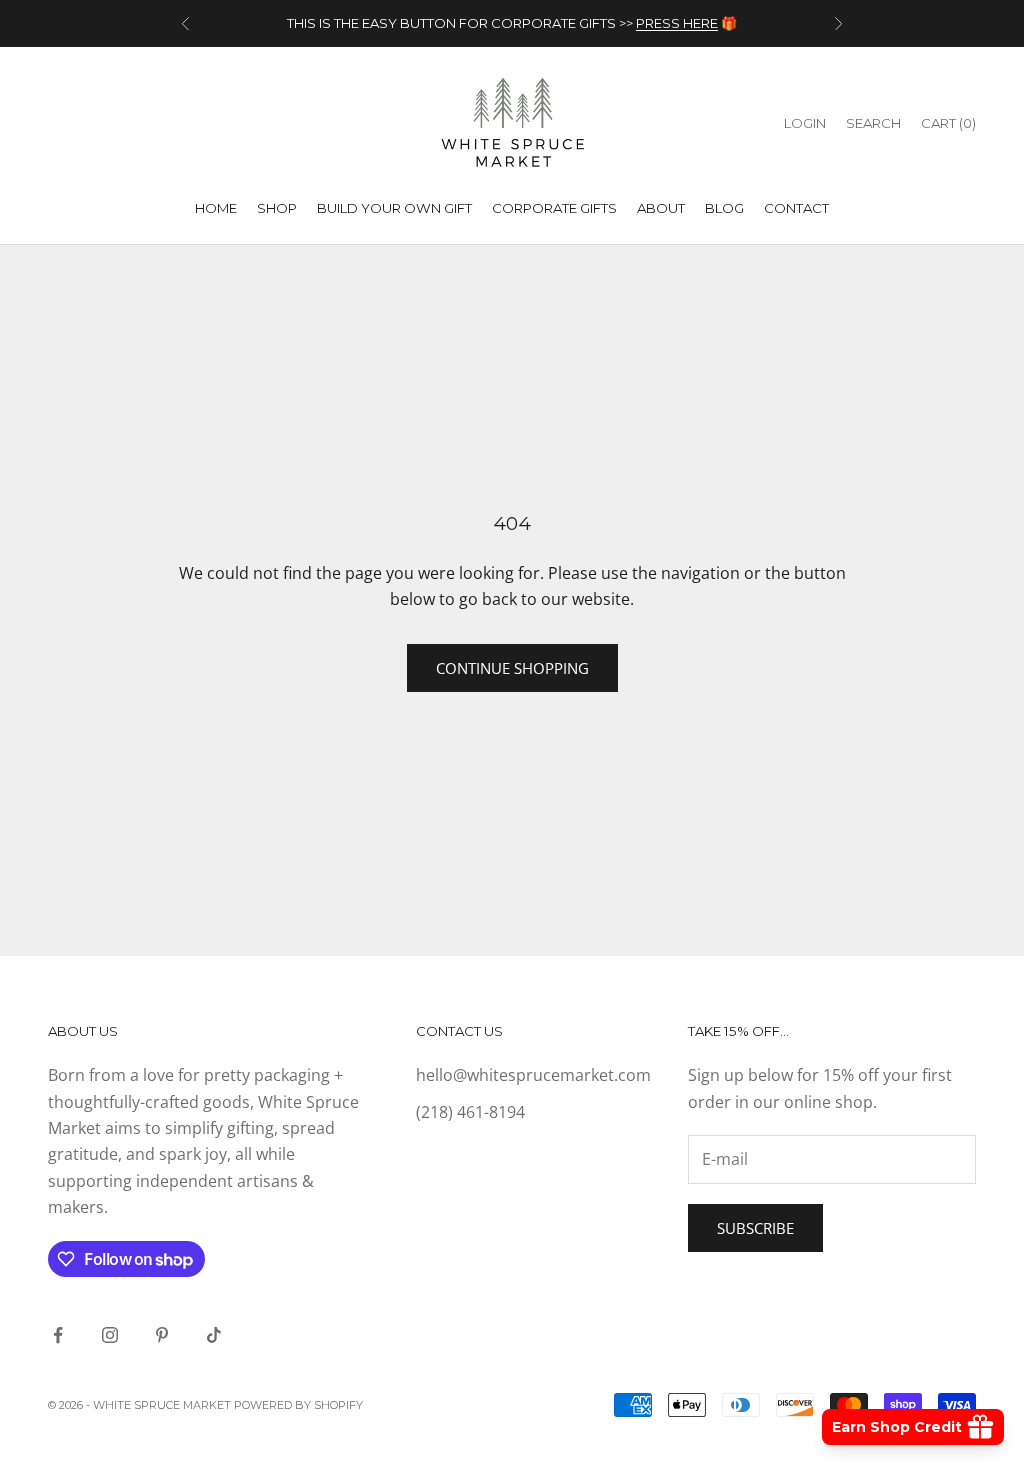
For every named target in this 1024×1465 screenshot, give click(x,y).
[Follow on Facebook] (58, 1335)
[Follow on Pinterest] (162, 1335)
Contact (796, 208)
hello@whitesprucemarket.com (533, 1075)
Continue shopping (512, 668)
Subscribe (755, 1228)
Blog (724, 208)
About (661, 208)
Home (216, 208)
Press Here (677, 23)
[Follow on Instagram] (110, 1335)
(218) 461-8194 (470, 1112)
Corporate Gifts (554, 208)
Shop (277, 208)
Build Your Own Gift (394, 208)
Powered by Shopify (298, 1405)
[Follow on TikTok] (214, 1335)
